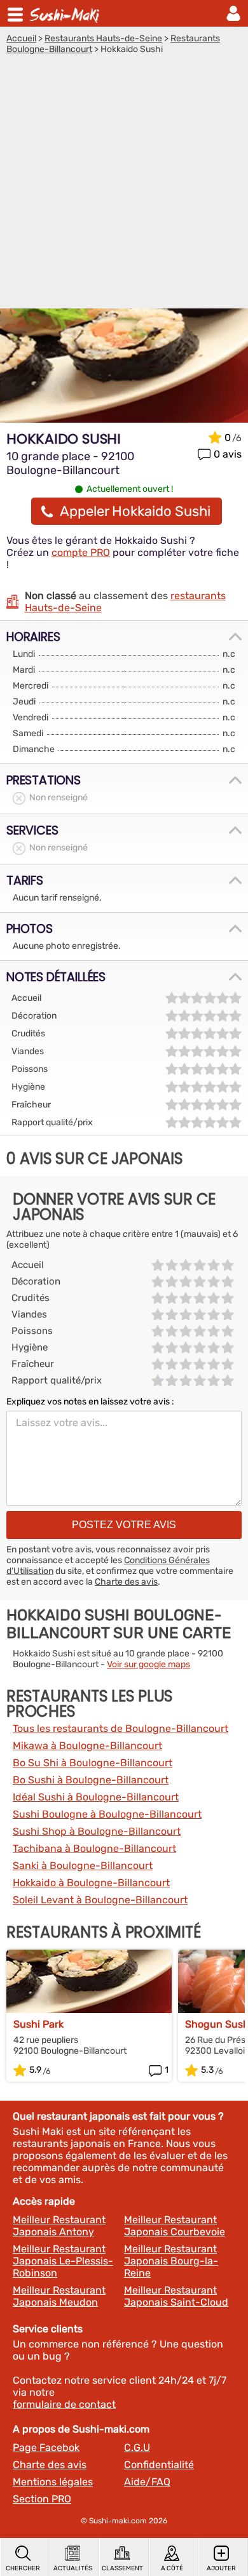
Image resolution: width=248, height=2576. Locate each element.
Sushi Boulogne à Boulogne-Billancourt (107, 1814)
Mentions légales (53, 2482)
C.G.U (137, 2447)
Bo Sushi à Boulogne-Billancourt (91, 1780)
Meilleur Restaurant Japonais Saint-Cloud (176, 2296)
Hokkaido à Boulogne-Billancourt (91, 1883)
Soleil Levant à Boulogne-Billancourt (100, 1900)
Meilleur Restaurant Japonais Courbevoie (175, 2226)
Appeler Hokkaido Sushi (135, 511)
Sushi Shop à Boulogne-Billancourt (97, 1831)
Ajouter (221, 2568)
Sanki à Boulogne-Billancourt (83, 1866)
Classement (122, 2568)
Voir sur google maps (148, 1664)
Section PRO (42, 2499)
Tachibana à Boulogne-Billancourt (94, 1848)
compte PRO (81, 552)
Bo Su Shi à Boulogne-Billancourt (93, 1763)
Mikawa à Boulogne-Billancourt (87, 1746)
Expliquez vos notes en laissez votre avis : (90, 1402)
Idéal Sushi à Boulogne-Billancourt (96, 1797)
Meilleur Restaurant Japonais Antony (59, 2226)
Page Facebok (46, 2447)
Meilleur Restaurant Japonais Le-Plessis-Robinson (63, 2261)
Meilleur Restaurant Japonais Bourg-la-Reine (171, 2261)
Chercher (23, 2568)
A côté (172, 2568)
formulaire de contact (64, 2404)
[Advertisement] (124, 185)
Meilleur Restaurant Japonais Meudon (59, 2296)
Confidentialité (159, 2465)
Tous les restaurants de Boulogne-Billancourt (121, 1728)
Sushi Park (38, 2024)
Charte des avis (126, 1582)
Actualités (73, 2568)
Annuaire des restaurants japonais (66, 13)
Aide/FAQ (147, 2482)
